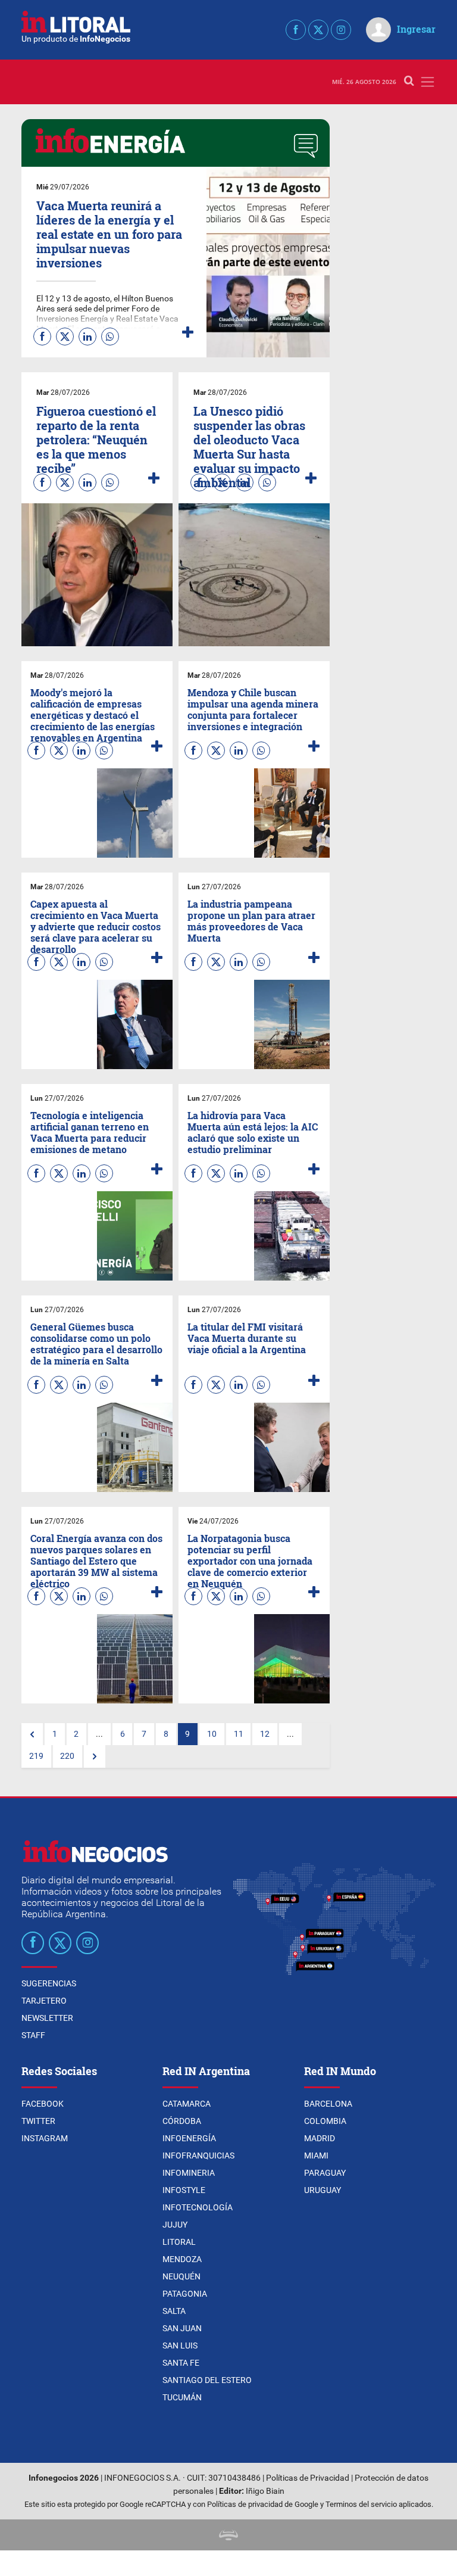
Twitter (38, 2121)
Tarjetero (44, 2001)
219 (36, 1756)
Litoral (179, 2242)
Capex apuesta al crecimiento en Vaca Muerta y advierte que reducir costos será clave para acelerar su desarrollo (96, 927)
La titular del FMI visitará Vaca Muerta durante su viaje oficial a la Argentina (247, 1338)
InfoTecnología (198, 2207)
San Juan (182, 2328)
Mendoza (182, 2259)
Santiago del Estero (207, 2380)
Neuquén (181, 2276)
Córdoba (182, 2121)
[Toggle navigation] (428, 82)
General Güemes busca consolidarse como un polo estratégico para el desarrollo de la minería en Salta (96, 1344)
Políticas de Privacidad (308, 2478)
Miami (316, 2156)
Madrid (320, 2138)
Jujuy (175, 2225)
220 (67, 1756)
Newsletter (47, 2018)
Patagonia (185, 2294)
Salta (174, 2311)
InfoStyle (184, 2190)
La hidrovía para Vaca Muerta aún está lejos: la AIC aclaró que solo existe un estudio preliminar (253, 1133)
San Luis (180, 2346)
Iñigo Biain (265, 2491)
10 (212, 1734)
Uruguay (323, 2190)
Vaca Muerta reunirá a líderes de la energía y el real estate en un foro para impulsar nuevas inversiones (109, 234)
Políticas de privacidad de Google (263, 2504)
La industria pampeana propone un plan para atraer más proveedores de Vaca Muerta (251, 921)
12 (265, 1734)
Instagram (45, 2138)
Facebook (43, 2104)
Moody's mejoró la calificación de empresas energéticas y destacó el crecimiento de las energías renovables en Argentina (93, 715)
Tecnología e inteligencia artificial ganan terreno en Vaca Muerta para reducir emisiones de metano (90, 1133)
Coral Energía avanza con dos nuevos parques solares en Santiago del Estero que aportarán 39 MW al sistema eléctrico (96, 1561)
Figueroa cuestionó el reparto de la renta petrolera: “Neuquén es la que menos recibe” (96, 440)
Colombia (325, 2121)
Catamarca (187, 2104)
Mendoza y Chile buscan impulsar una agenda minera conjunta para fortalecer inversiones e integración (253, 710)
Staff (33, 2035)
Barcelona (328, 2104)
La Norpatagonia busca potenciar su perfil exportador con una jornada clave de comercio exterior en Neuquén (250, 1561)
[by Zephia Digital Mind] (228, 2535)
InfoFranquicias (198, 2156)
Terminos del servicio (361, 2504)
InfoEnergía (189, 2138)
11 (239, 1734)
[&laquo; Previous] (32, 1734)
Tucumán (182, 2397)
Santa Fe (181, 2363)
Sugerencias (49, 1983)
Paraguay (325, 2173)
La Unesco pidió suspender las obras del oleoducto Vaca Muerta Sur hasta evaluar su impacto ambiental (249, 447)
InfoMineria (189, 2173)
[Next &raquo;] (95, 1756)
